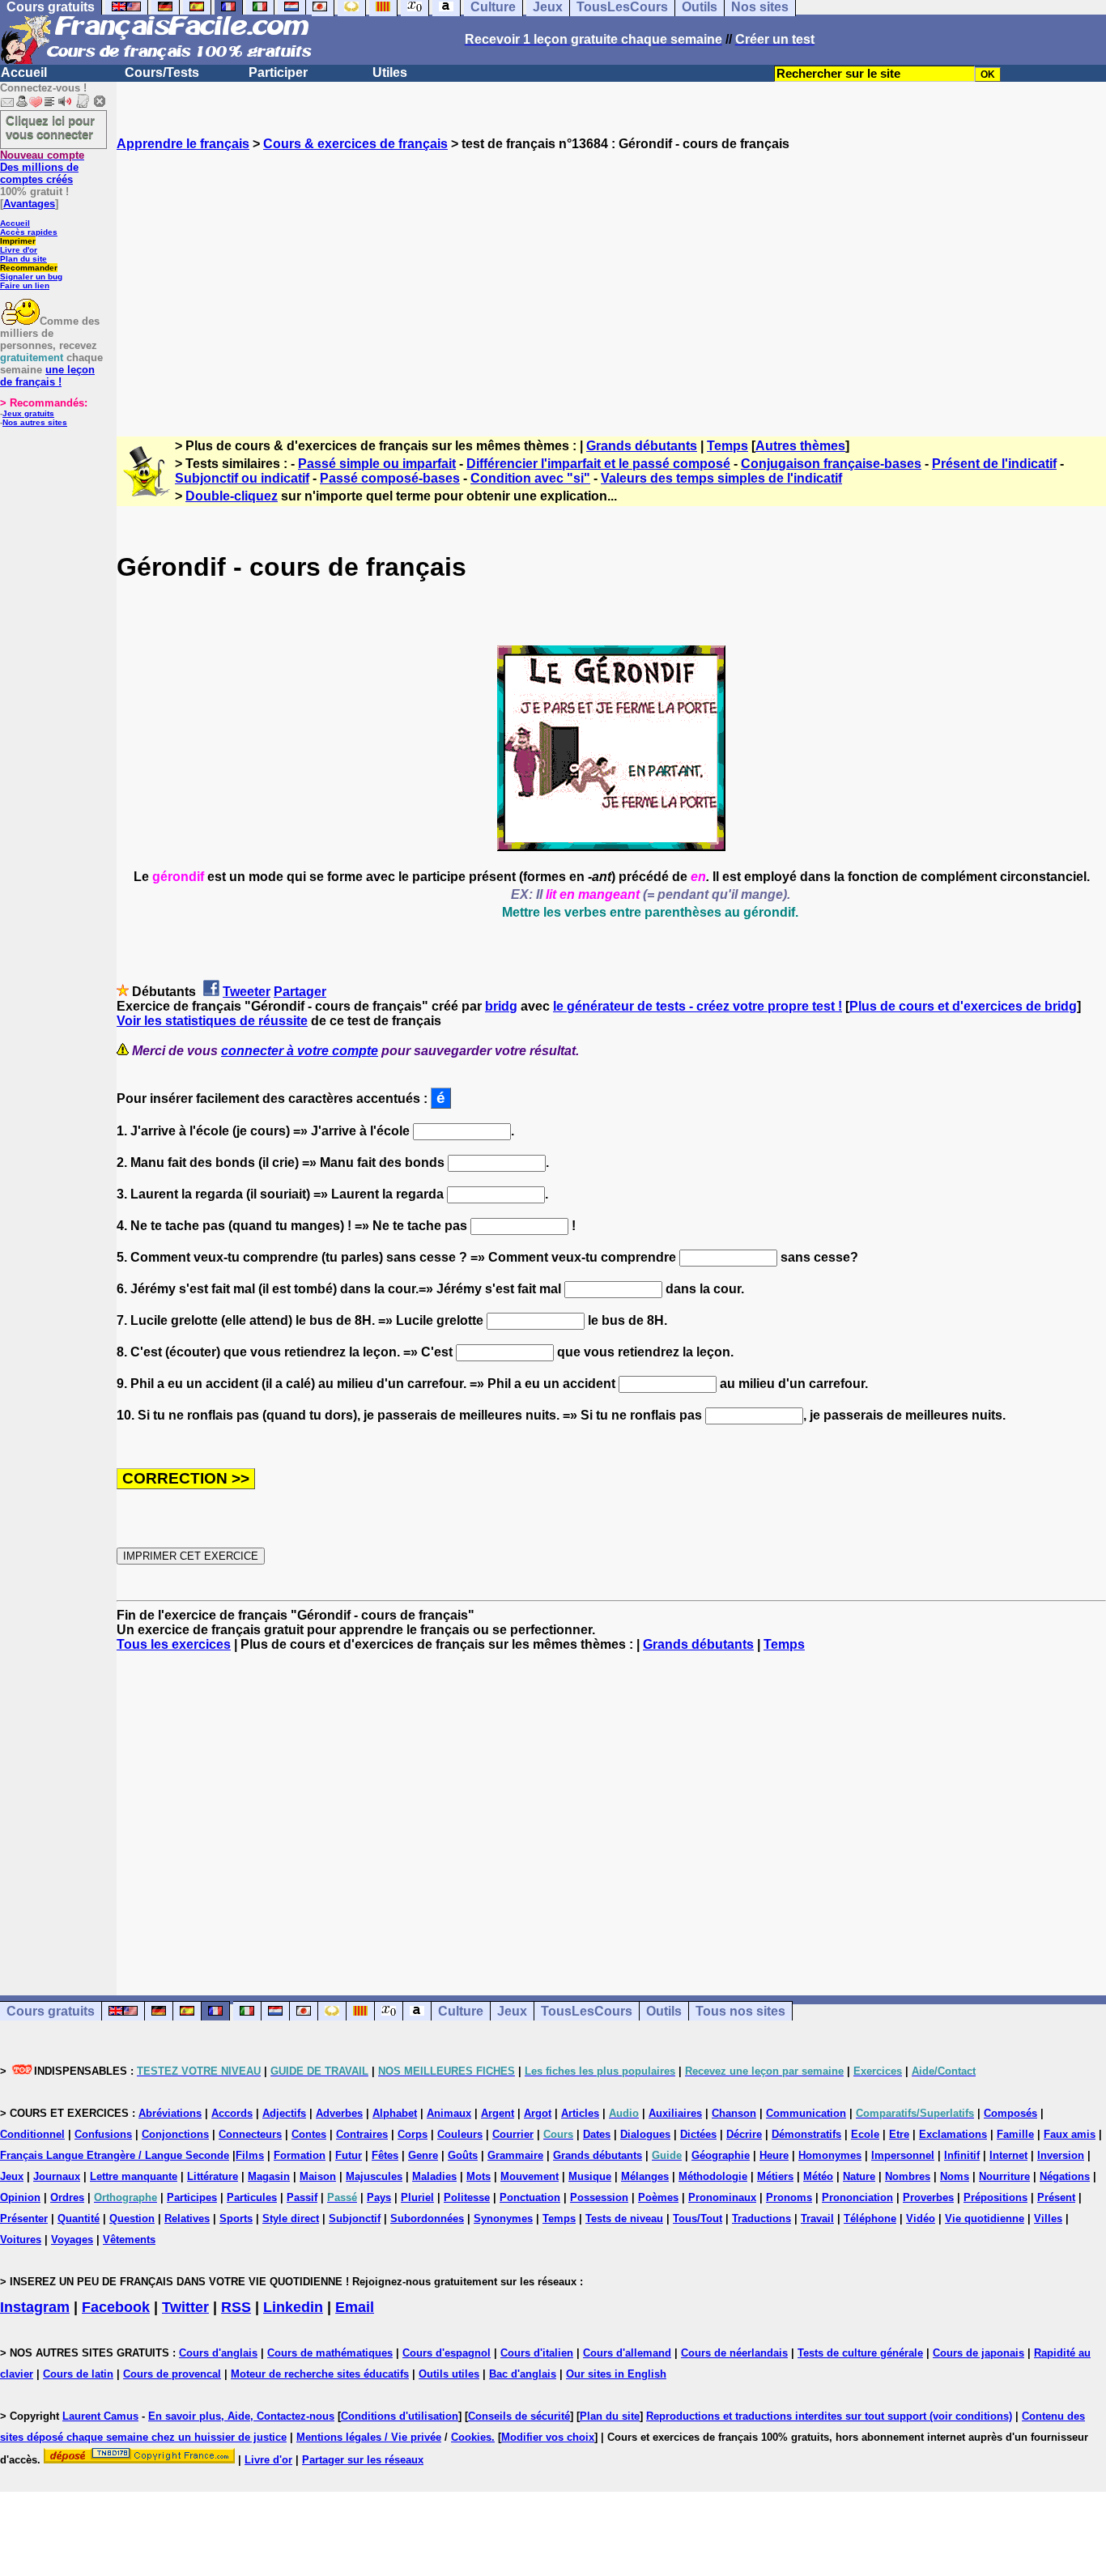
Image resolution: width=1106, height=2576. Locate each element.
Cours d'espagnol (447, 2353)
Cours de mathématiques (330, 2353)
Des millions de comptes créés (42, 167)
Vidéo (921, 2218)
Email (355, 2307)
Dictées (698, 2134)
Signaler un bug (31, 277)
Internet (1008, 2155)
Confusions (103, 2134)
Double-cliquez (232, 496)
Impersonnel (903, 2155)
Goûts (463, 2155)
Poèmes (658, 2197)
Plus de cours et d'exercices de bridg (963, 1006)
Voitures (21, 2240)
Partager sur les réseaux (363, 2460)
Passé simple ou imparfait (377, 464)
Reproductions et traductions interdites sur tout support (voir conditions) (829, 2416)
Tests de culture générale (860, 2353)
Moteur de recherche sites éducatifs (320, 2374)
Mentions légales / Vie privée (369, 2437)
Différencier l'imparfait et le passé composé (598, 464)
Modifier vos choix (548, 2437)
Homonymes (830, 2155)
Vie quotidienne (985, 2218)
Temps (727, 446)
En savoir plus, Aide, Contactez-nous (241, 2416)
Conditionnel (32, 2134)
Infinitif (962, 2155)
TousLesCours (587, 2011)
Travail (817, 2218)
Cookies (471, 2437)
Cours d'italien (537, 2353)
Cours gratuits (51, 2011)
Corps (413, 2134)
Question (132, 2218)
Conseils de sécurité (519, 2416)
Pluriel (417, 2197)
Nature (859, 2176)
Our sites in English (616, 2374)
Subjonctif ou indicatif (242, 478)
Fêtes (385, 2155)
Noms (955, 2176)
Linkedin (293, 2307)
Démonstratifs (806, 2134)
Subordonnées (427, 2218)
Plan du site (23, 259)
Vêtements (129, 2240)
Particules (252, 2197)
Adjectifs (284, 2113)
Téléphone (870, 2218)
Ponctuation (530, 2197)
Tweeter (247, 992)
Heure (774, 2155)
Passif (302, 2197)
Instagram (35, 2307)
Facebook (116, 2307)
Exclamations (953, 2134)
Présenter (24, 2218)
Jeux (512, 2011)
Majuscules (374, 2176)
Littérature (213, 2176)
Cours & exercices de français (355, 144)
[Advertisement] (611, 279)
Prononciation (857, 2197)
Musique (590, 2176)
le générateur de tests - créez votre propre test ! (698, 1006)
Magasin (269, 2176)
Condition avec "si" (530, 478)
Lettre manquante (134, 2176)
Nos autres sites (35, 422)
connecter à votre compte (300, 1051)
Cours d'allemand (627, 2353)
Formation (300, 2155)
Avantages (29, 204)
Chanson (734, 2113)
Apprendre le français (183, 144)
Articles (580, 2113)
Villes (1048, 2218)
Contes (309, 2134)
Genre (423, 2155)
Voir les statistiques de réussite (212, 1021)
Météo (818, 2176)
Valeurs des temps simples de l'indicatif (721, 478)
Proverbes (928, 2197)
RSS (236, 2307)
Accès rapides (29, 232)
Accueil (24, 72)
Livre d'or (19, 250)
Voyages (72, 2240)
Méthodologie (713, 2176)
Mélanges (645, 2176)
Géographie (721, 2155)
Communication (806, 2113)
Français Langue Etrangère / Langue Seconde (115, 2155)
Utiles (390, 72)
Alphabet (395, 2113)
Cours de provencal (172, 2374)
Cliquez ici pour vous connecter (50, 127)
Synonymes (503, 2218)
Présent (1056, 2197)
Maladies (434, 2176)
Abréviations (170, 2113)
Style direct (291, 2218)
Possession (599, 2197)
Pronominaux (722, 2197)
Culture (461, 2011)
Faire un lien (25, 285)
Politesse (467, 2197)
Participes (192, 2197)
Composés (1010, 2113)
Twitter (185, 2307)
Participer (278, 72)
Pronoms (789, 2197)
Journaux (57, 2176)
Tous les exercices (174, 1644)
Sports (236, 2218)
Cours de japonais (978, 2353)
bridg (501, 1006)
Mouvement (530, 2176)
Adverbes (339, 2113)
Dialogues (645, 2134)
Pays (379, 2197)
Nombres (908, 2176)
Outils (664, 2011)
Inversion (1061, 2155)
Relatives (187, 2218)
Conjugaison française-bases (831, 464)
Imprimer (18, 241)
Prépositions (995, 2197)
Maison (318, 2176)
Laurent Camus (100, 2416)
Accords (232, 2113)
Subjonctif (355, 2218)
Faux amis (1070, 2134)
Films (250, 2155)
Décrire (744, 2134)
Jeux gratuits (28, 413)
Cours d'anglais (218, 2353)
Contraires (362, 2134)
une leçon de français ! (47, 376)
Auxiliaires (675, 2113)
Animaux (449, 2113)
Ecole (865, 2134)
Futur (349, 2155)
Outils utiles (449, 2374)
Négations (1065, 2176)
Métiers (775, 2176)
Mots (479, 2176)
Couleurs (460, 2134)
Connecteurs (250, 2134)
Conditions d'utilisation (400, 2416)
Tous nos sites (740, 2011)
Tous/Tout (698, 2218)
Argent (498, 2113)
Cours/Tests (162, 72)
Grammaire (515, 2155)
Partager (300, 992)
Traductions (761, 2218)
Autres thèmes (800, 446)
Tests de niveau (624, 2218)
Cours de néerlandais (734, 2353)
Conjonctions (175, 2134)
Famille (1015, 2134)
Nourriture (1004, 2176)
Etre (899, 2134)
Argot (538, 2113)
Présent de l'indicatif (994, 464)
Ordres (67, 2197)
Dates (597, 2134)
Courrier (513, 2134)
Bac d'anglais (523, 2374)
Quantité (79, 2218)
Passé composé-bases (390, 478)
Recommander (29, 268)
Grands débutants (642, 446)
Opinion (20, 2197)
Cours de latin (78, 2374)
